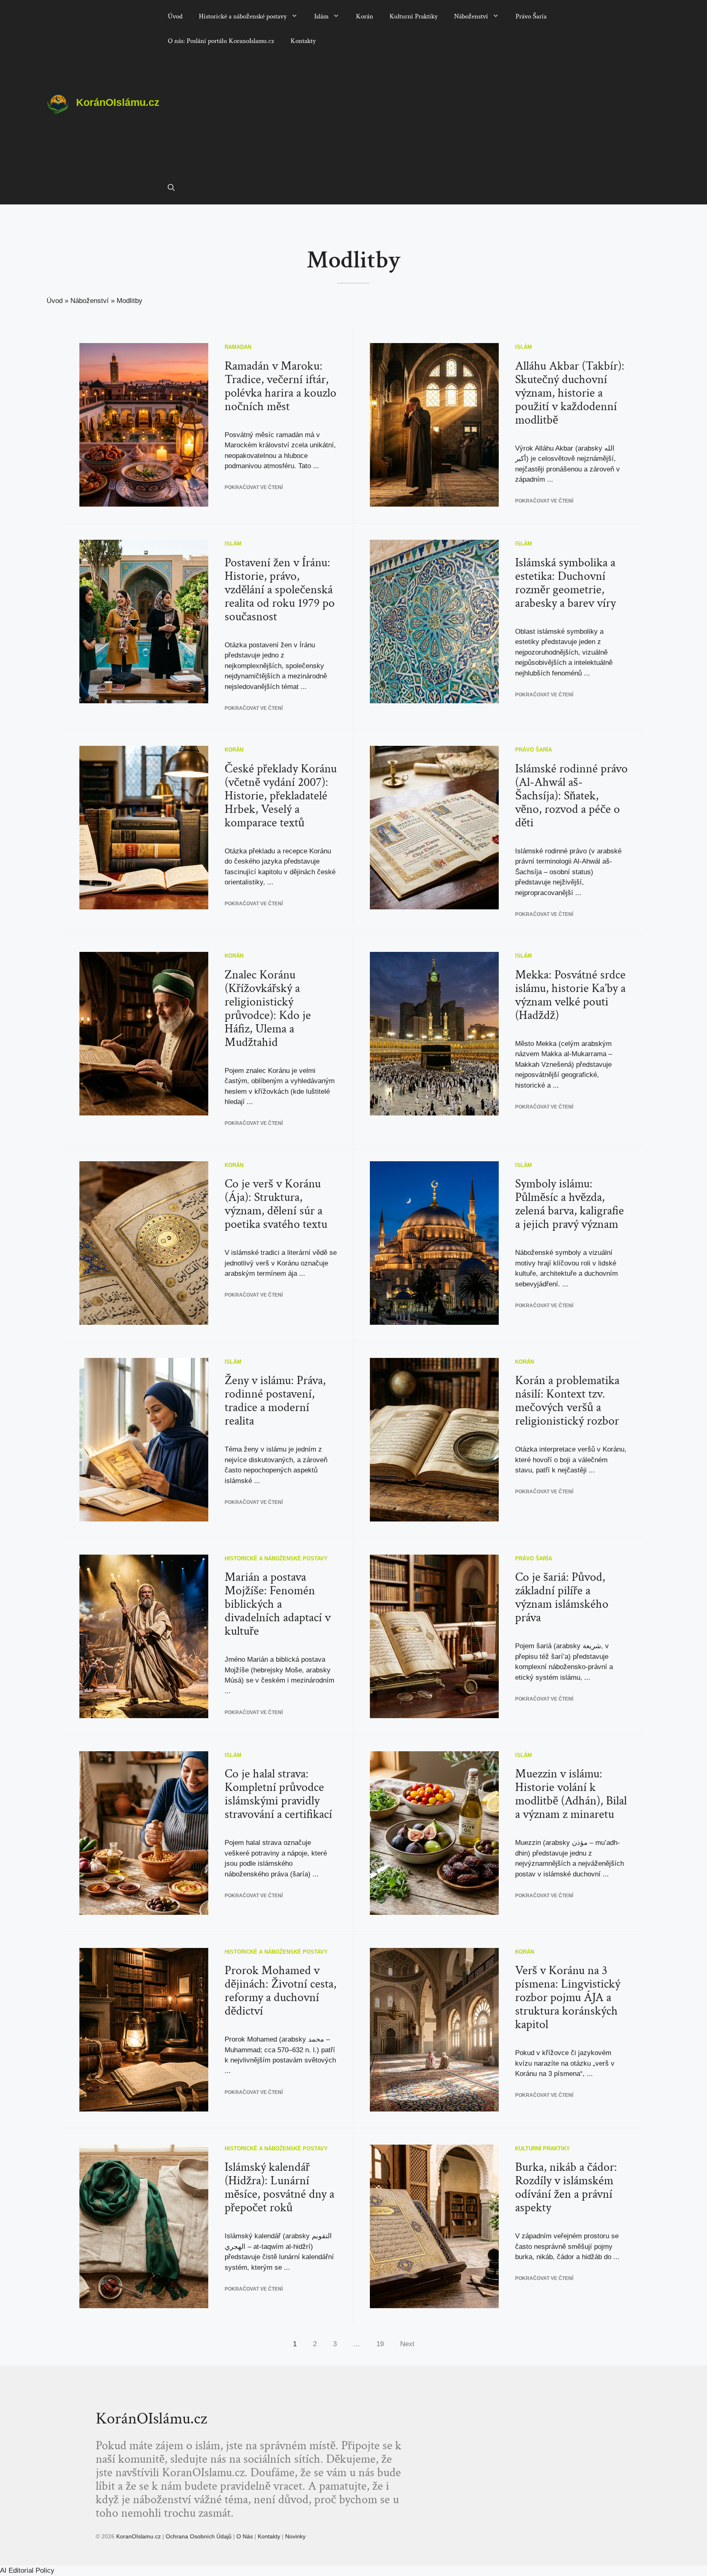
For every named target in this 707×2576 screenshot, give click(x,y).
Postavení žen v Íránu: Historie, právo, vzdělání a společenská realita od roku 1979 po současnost (280, 590)
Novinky (295, 2536)
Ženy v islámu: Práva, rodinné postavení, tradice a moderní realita (275, 1401)
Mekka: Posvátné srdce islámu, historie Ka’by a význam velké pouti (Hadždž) (570, 995)
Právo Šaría (531, 16)
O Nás (245, 2536)
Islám (321, 16)
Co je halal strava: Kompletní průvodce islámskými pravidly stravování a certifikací (278, 1794)
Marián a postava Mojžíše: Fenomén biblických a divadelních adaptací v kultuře (278, 1604)
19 (380, 2344)
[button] (171, 188)
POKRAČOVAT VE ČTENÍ (254, 487)
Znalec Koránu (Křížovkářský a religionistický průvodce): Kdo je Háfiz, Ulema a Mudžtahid (268, 1009)
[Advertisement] (410, 114)
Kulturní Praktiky (414, 16)
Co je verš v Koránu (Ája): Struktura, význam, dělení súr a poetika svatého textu (276, 1204)
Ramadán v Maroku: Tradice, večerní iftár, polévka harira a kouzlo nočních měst (280, 386)
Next (407, 2344)
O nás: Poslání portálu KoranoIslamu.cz (221, 41)
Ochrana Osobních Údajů (198, 2536)
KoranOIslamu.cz (139, 2536)
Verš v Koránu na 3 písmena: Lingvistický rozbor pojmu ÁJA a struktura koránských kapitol (568, 1998)
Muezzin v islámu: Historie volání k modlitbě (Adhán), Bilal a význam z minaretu (571, 1794)
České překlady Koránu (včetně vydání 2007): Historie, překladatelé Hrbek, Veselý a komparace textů (281, 796)
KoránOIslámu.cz (118, 102)
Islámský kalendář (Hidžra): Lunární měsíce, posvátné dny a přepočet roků (279, 2188)
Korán (365, 16)
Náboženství (471, 16)
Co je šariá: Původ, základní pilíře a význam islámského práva (562, 1598)
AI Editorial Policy (27, 2570)
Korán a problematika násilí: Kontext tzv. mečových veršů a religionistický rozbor (567, 1401)
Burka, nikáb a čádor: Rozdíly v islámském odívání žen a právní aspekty (566, 2188)
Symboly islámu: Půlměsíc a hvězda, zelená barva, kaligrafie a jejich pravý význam (570, 1204)
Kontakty (303, 41)
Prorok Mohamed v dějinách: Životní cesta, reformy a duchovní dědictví (280, 1991)
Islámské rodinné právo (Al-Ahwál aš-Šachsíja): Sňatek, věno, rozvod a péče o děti (571, 796)
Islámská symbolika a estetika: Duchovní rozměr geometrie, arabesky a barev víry (565, 583)
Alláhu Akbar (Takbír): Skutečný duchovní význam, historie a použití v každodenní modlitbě (570, 393)
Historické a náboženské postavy (243, 16)
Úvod (175, 16)
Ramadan (238, 347)
